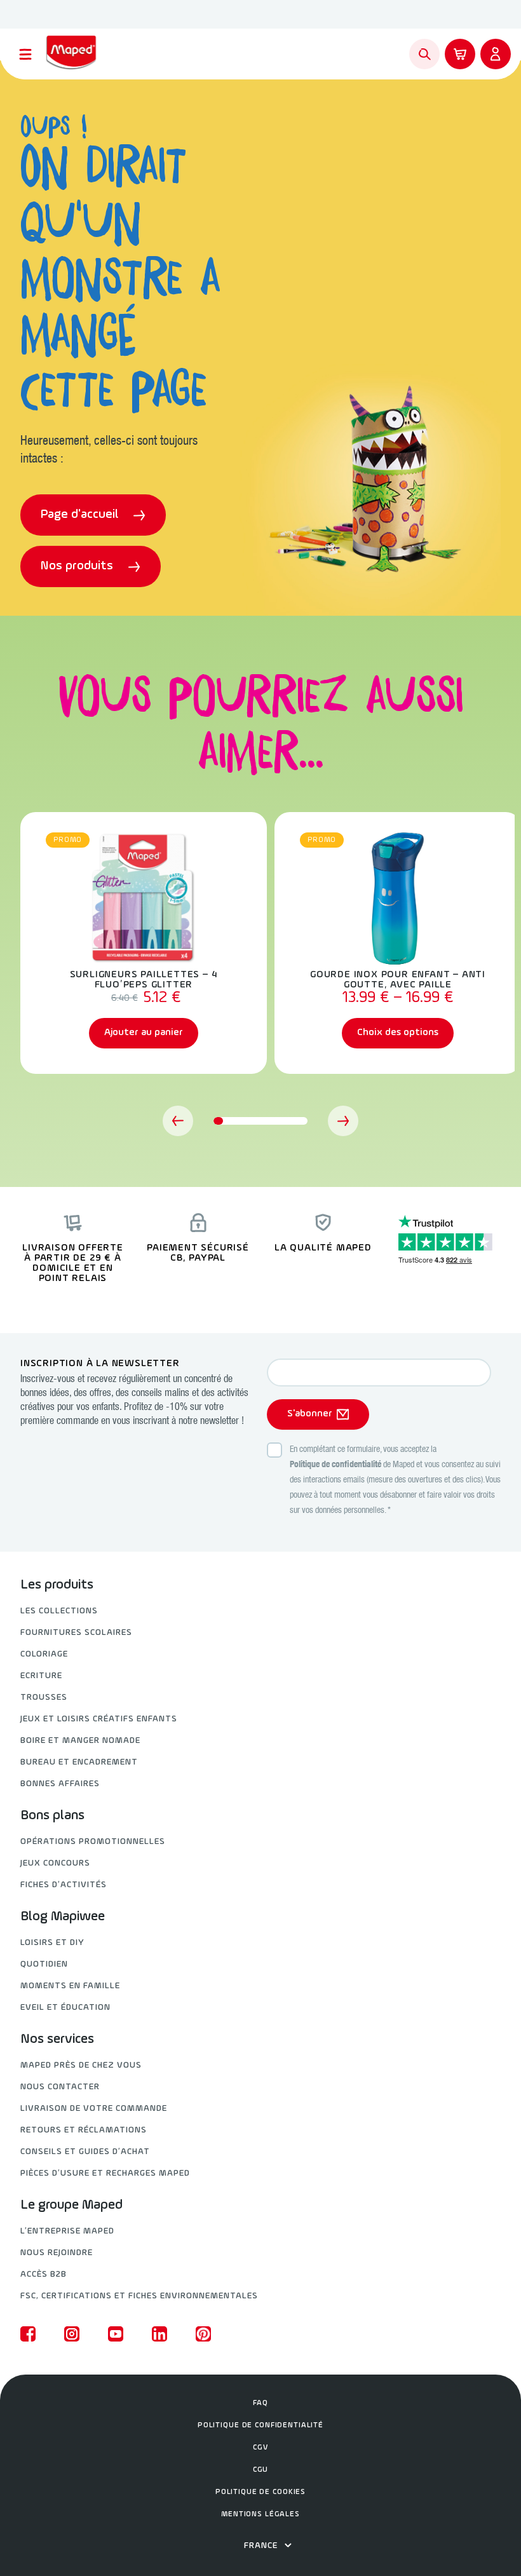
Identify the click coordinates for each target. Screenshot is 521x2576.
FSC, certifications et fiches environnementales (139, 2296)
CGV (260, 2448)
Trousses (44, 1698)
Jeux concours (55, 1863)
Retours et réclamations (84, 2130)
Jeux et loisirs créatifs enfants (99, 1719)
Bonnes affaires (60, 1784)
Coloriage (44, 1654)
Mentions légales (260, 2514)
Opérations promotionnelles (93, 1842)
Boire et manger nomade (80, 1741)
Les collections (59, 1611)
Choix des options (398, 1033)
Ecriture (41, 1676)
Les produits (57, 1585)
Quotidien (44, 1964)
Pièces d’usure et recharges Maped (105, 2173)
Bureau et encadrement (79, 1762)
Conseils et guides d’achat (85, 2152)
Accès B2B (44, 2274)
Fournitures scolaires (76, 1633)
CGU (261, 2470)
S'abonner (310, 1414)
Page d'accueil (81, 515)
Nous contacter (60, 2087)
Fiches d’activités (64, 1885)
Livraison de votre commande (94, 2109)
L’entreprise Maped (67, 2231)
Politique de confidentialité (335, 1465)
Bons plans (52, 1816)
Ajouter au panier (144, 1033)
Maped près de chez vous (81, 2065)
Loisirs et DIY (52, 1943)
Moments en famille (70, 1986)
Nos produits (78, 566)
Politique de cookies (260, 2492)
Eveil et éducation (65, 2008)
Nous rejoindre (57, 2253)
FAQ (260, 2403)
